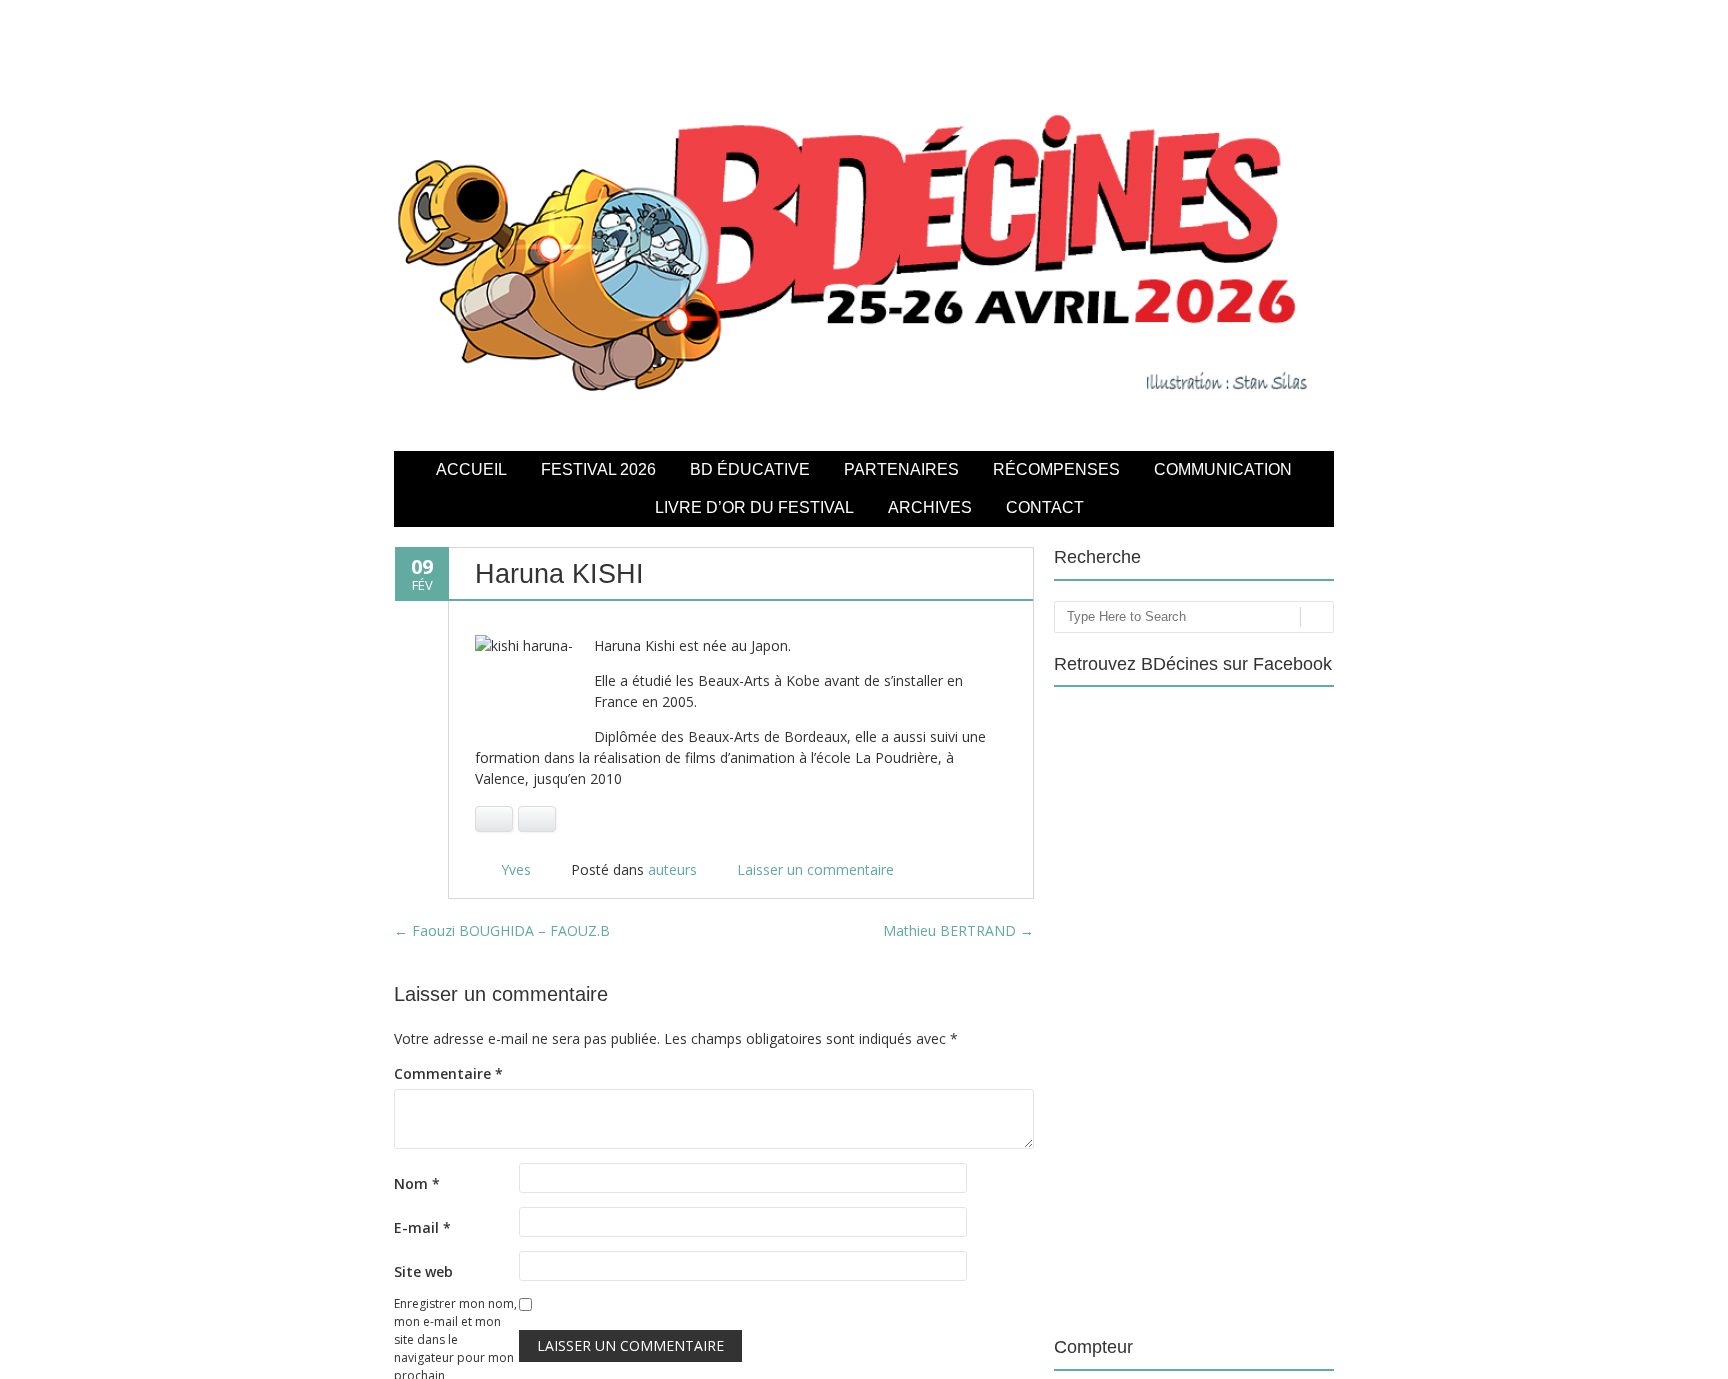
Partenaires (901, 469)
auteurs (672, 869)
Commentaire (448, 1073)
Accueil (471, 469)
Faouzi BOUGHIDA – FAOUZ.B (502, 930)
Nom (417, 1183)
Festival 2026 (598, 469)
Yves (516, 869)
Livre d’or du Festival (754, 507)
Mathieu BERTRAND (958, 930)
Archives (930, 507)
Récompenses (1056, 469)
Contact (1045, 507)
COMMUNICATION (1223, 469)
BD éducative (750, 469)
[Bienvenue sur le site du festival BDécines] (864, 420)
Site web (423, 1271)
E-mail (422, 1227)
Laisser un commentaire (815, 869)
